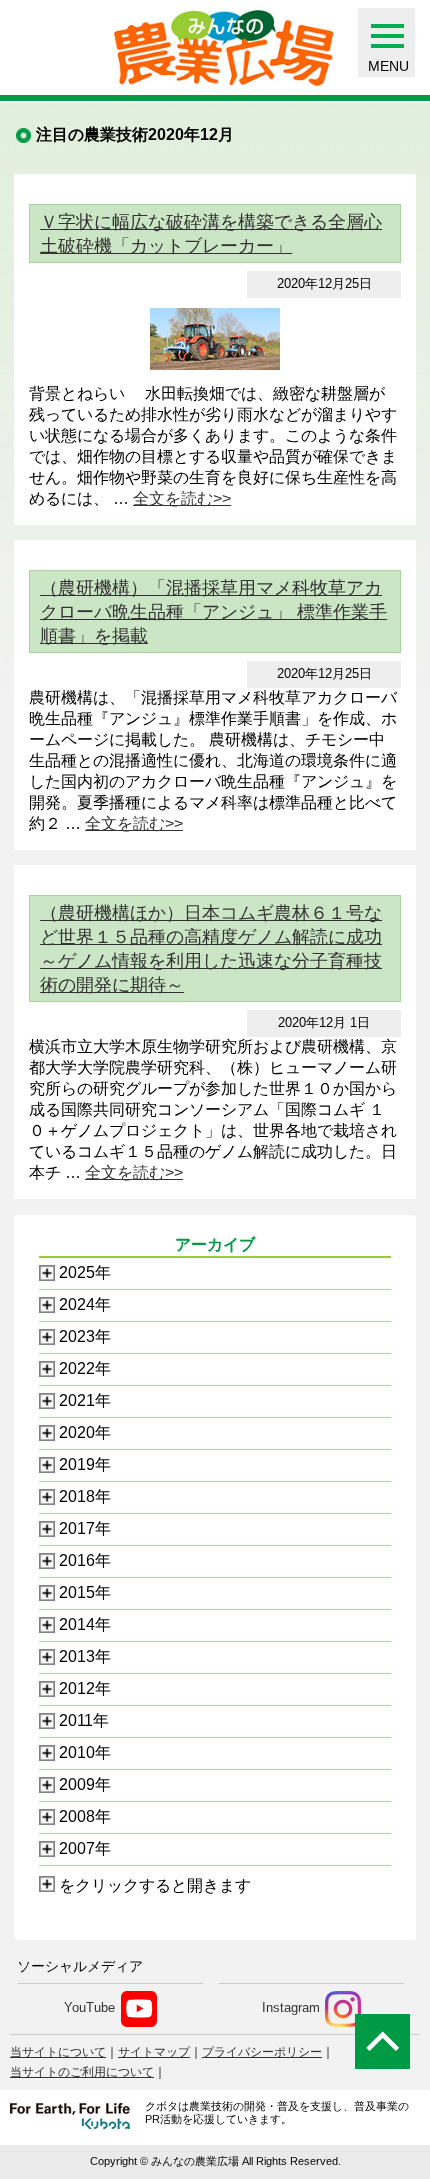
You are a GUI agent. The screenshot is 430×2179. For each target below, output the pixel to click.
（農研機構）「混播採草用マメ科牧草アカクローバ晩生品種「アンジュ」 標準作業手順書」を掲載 (213, 612)
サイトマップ (154, 2052)
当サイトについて (58, 2052)
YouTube (89, 2008)
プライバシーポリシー (262, 2052)
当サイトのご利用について (82, 2072)
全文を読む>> (182, 498)
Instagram (291, 2008)
